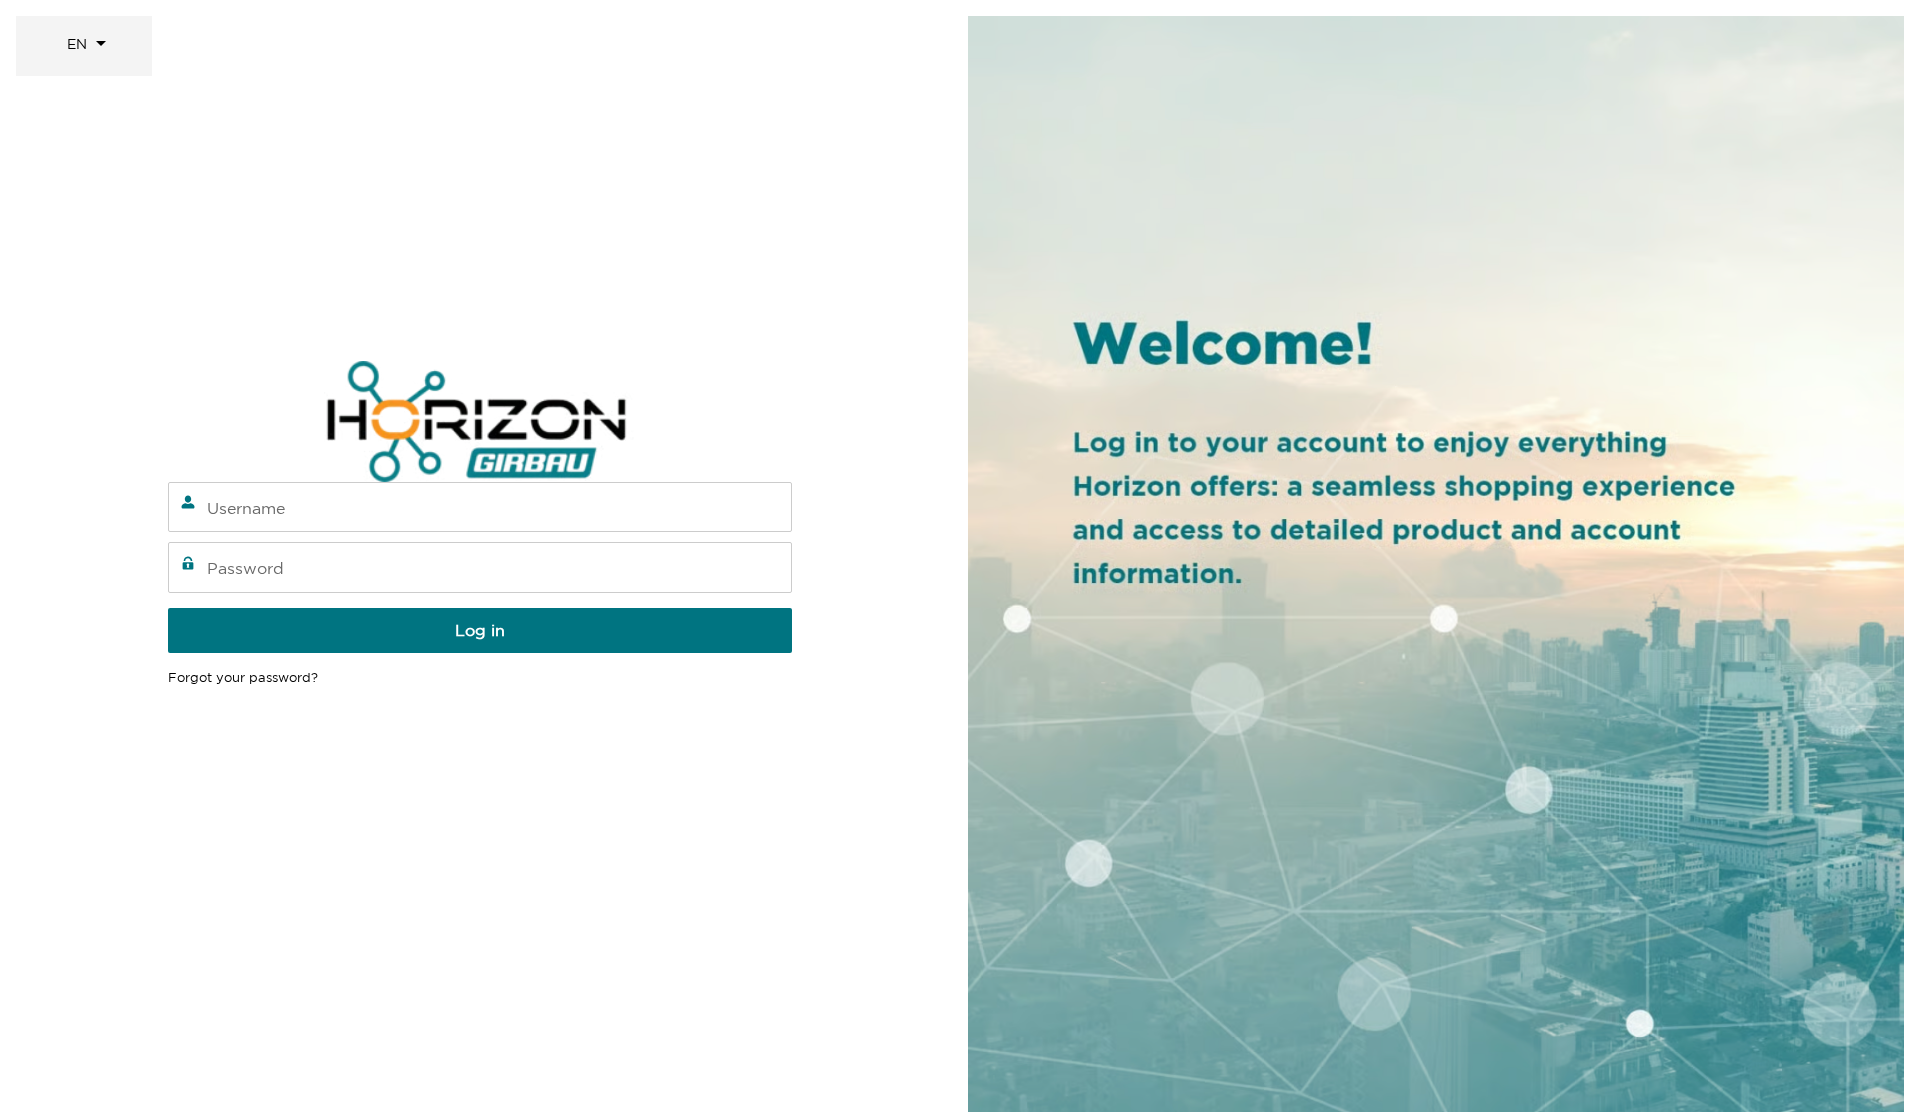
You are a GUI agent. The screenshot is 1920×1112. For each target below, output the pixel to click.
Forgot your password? (243, 677)
